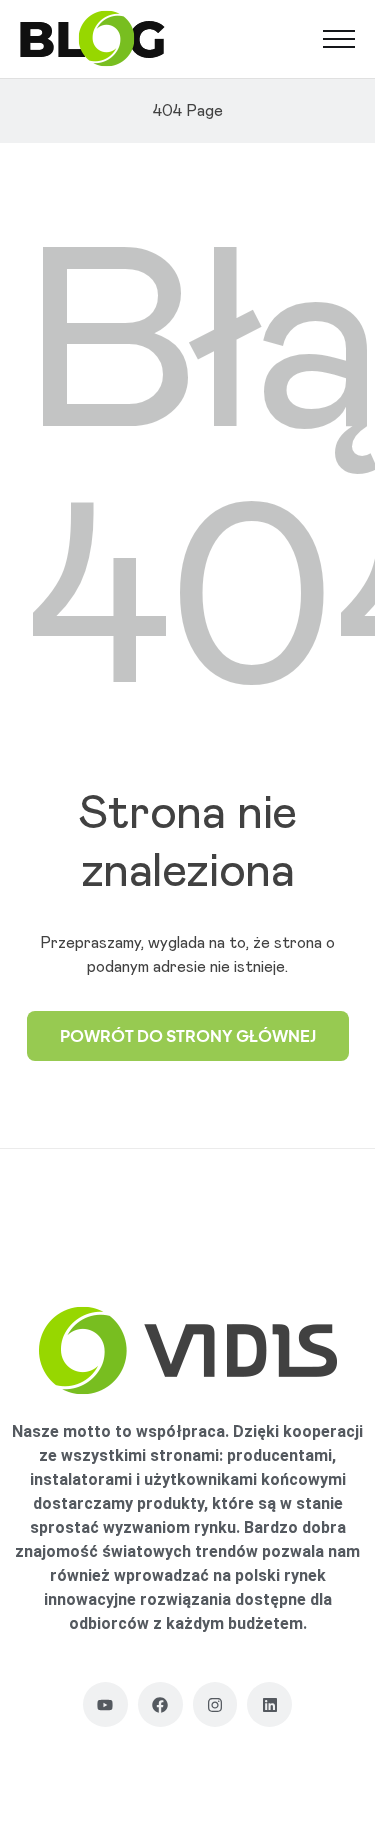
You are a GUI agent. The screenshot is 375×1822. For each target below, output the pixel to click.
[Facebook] (160, 1704)
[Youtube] (105, 1704)
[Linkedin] (269, 1704)
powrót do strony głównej (188, 1035)
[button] (339, 39)
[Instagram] (215, 1704)
